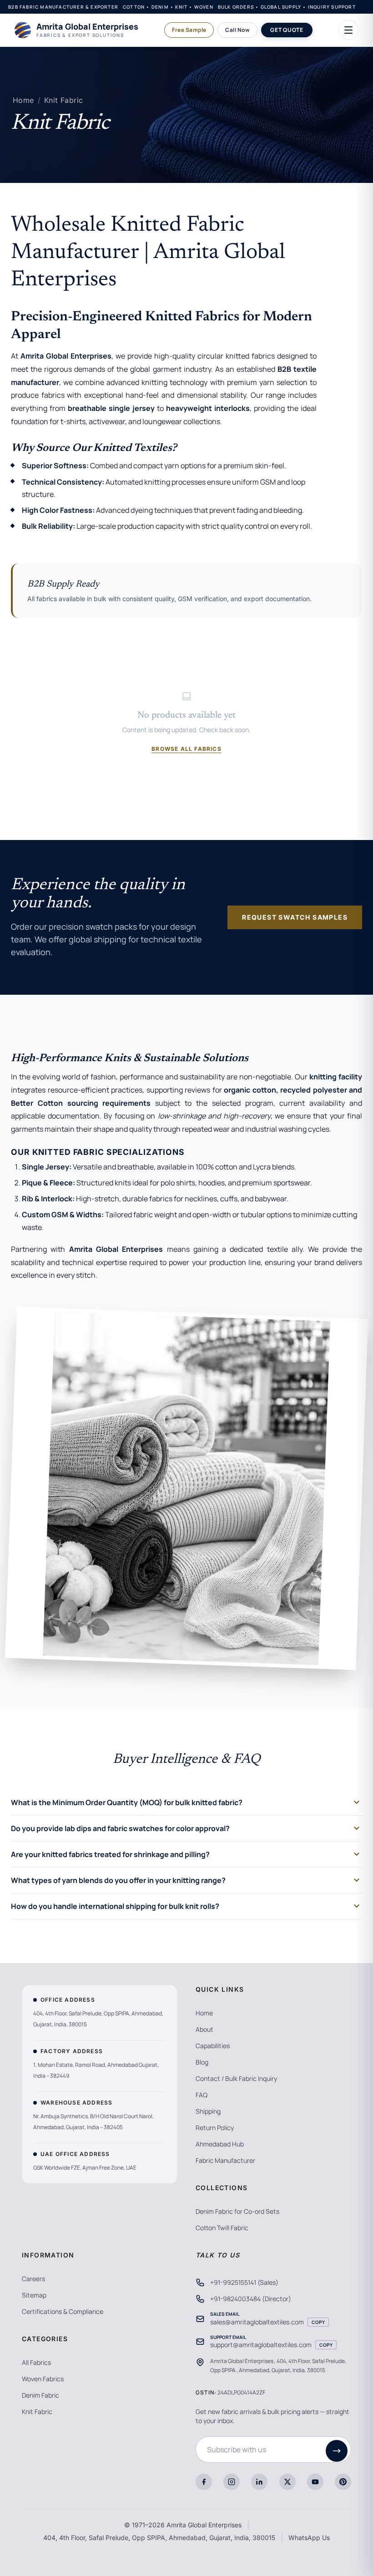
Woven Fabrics (43, 2379)
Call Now (237, 30)
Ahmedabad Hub (220, 2144)
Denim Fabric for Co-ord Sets (237, 2211)
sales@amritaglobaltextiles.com (257, 2322)
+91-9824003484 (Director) (251, 2299)
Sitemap (34, 2295)
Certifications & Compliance (63, 2311)
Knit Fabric (63, 100)
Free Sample (189, 30)
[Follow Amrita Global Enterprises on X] (287, 2482)
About (204, 2029)
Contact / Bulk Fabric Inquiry (236, 2078)
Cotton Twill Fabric (222, 2228)
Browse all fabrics (186, 749)
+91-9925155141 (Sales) (244, 2282)
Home (23, 100)
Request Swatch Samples (295, 917)
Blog (202, 2062)
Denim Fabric (40, 2395)
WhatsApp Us (309, 2538)
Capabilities (213, 2046)
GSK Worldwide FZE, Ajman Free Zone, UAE (85, 2168)
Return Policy (215, 2128)
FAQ (202, 2095)
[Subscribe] (337, 2451)
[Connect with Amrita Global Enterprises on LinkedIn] (259, 2482)
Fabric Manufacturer (225, 2160)
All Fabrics (36, 2362)
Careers (33, 2279)
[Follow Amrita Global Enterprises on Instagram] (232, 2482)
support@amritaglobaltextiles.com (261, 2345)
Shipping (208, 2111)
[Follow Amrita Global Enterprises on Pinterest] (343, 2482)
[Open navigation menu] (348, 30)
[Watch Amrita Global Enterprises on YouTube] (315, 2482)
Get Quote (287, 30)
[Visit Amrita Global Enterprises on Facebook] (204, 2482)
